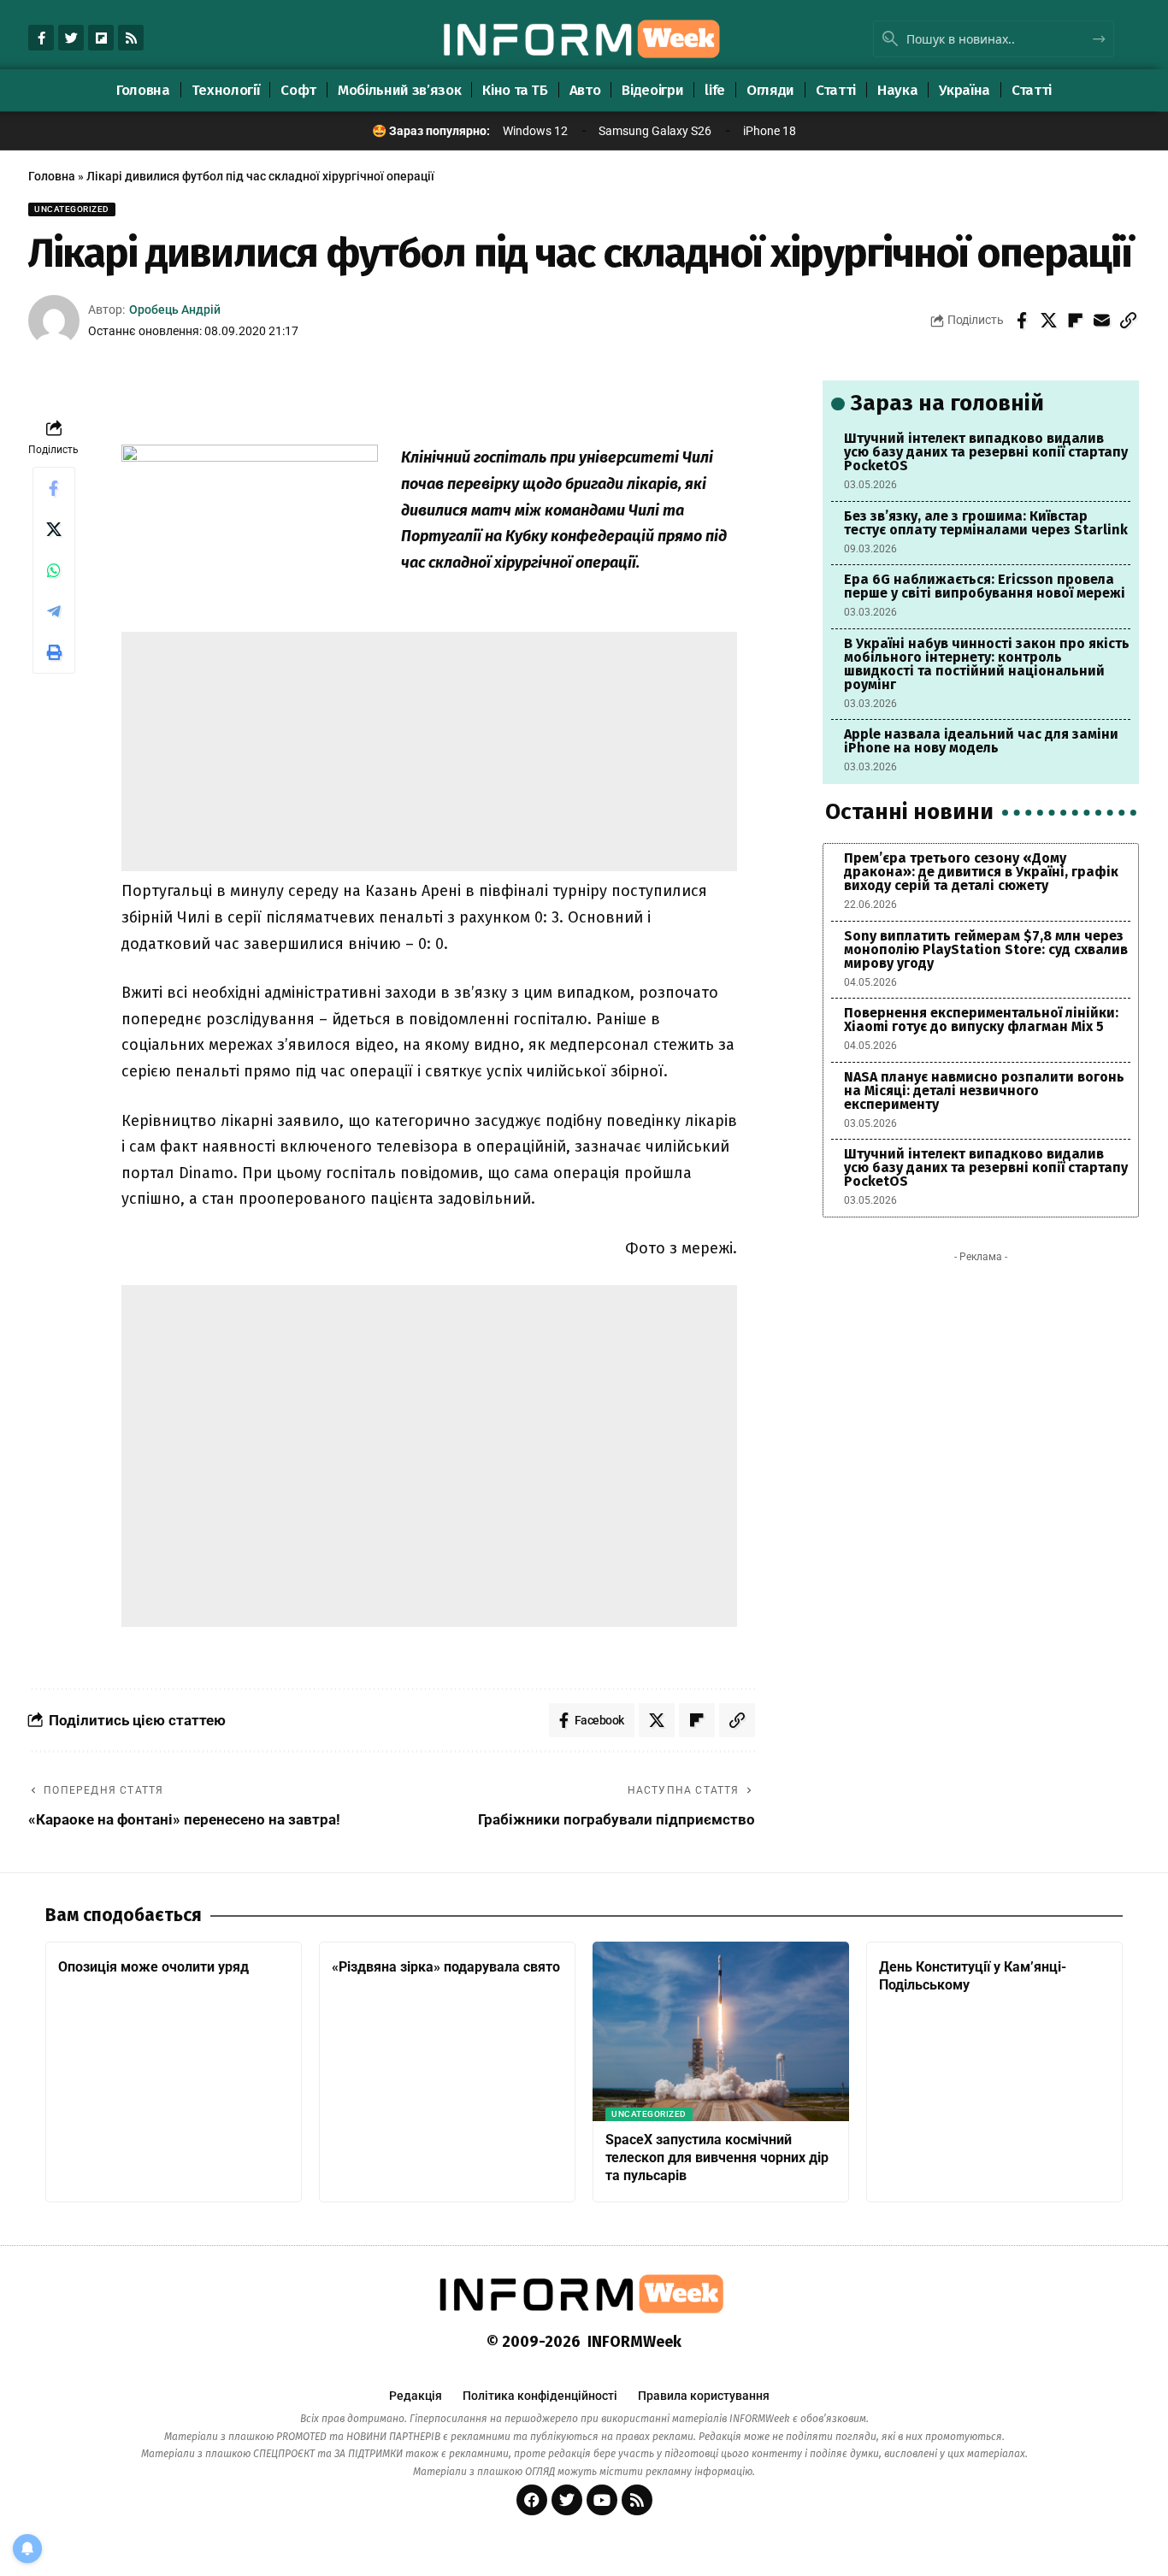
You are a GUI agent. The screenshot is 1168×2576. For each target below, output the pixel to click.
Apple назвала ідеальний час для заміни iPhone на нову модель (981, 741)
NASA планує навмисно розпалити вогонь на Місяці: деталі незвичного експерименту (984, 1091)
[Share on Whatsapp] (54, 570)
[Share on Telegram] (54, 611)
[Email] (1101, 321)
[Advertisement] (429, 752)
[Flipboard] (101, 38)
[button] (1128, 321)
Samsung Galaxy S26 (655, 131)
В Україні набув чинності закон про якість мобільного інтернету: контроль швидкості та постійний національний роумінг (987, 664)
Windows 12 (535, 131)
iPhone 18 (770, 131)
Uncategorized (72, 209)
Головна (52, 176)
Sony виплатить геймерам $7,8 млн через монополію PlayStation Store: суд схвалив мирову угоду (986, 949)
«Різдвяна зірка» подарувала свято (446, 1967)
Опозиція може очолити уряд (153, 1967)
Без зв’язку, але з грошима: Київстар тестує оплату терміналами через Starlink (986, 523)
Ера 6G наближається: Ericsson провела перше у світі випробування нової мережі (985, 586)
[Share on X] (1048, 321)
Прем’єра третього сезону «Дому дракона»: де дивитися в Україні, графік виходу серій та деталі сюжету (981, 872)
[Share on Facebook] (1022, 321)
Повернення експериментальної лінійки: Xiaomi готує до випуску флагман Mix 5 (981, 1020)
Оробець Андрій (175, 309)
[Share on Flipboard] (1075, 321)
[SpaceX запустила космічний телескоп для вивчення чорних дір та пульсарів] (721, 2031)
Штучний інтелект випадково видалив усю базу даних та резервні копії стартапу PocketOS (986, 452)
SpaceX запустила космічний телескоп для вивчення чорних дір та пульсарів (717, 2157)
